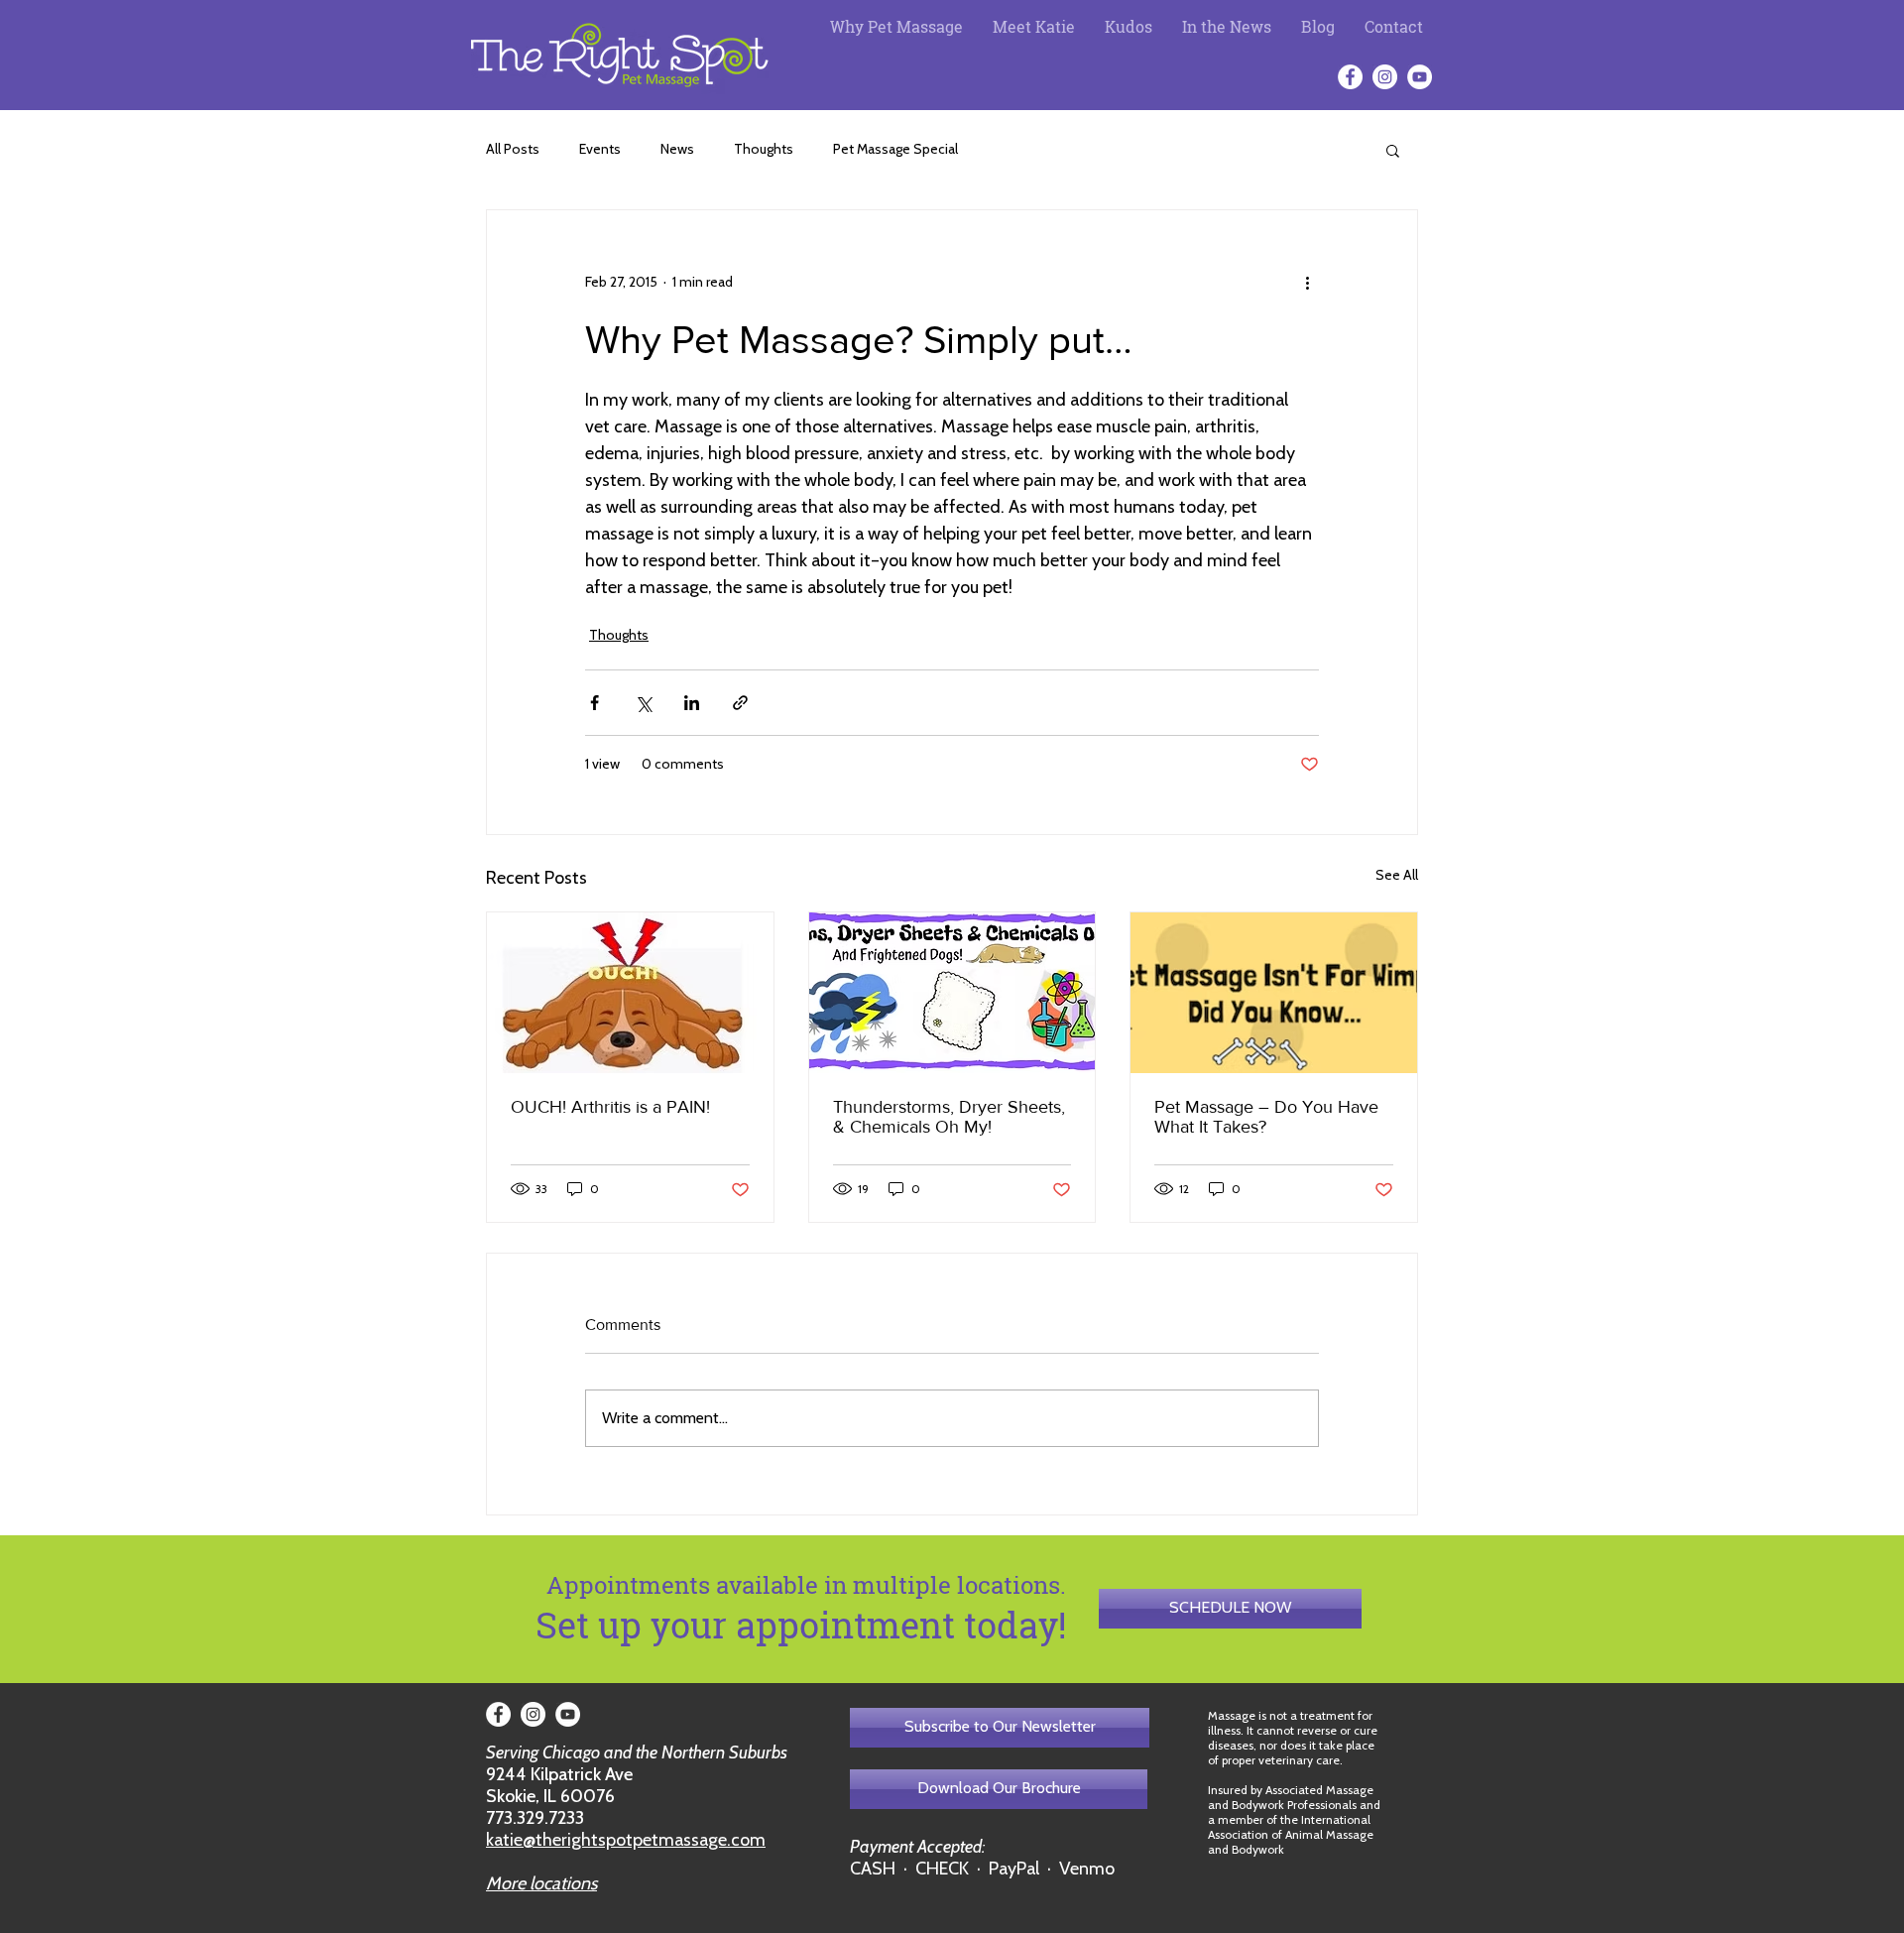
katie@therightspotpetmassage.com (626, 1840)
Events (600, 149)
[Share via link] (740, 703)
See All (1397, 875)
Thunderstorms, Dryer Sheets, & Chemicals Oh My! (949, 1117)
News (677, 149)
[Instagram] (1385, 77)
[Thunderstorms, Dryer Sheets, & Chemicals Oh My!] (952, 993)
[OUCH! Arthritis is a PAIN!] (630, 993)
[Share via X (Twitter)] (643, 703)
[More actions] (1307, 282)
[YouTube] (1420, 77)
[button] (1393, 150)
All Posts (513, 149)
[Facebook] (1350, 77)
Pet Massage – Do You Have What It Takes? (1266, 1117)
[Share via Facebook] (595, 703)
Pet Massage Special (895, 149)
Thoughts (764, 149)
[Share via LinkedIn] (692, 703)
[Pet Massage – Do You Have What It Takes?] (1274, 993)
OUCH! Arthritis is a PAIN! (610, 1107)
